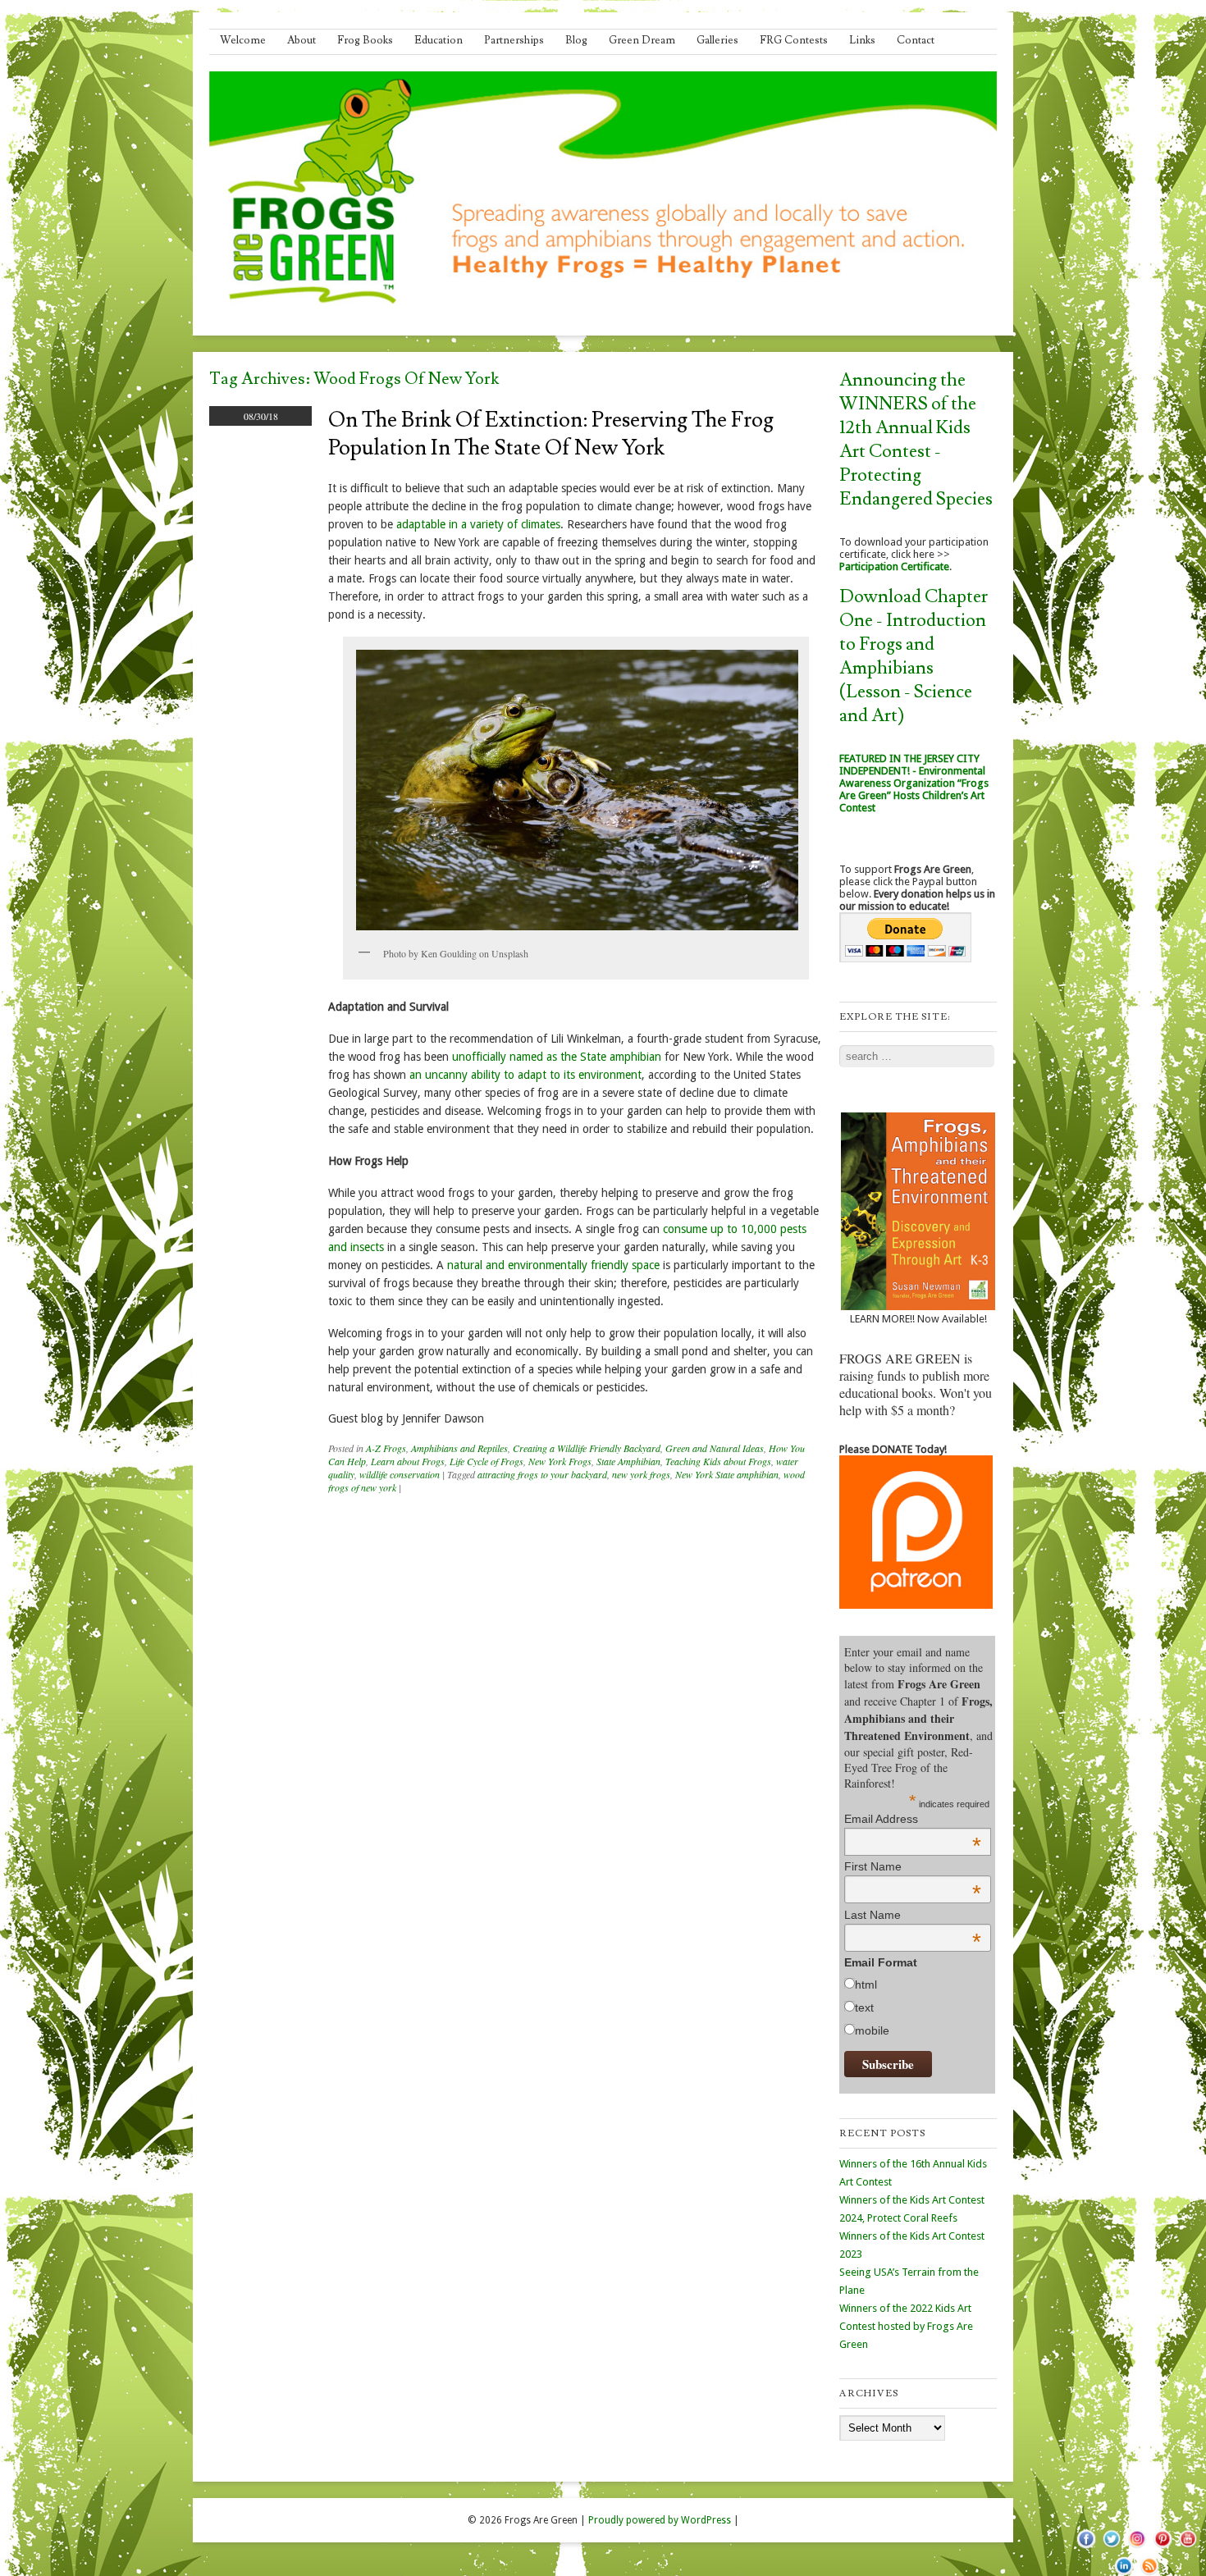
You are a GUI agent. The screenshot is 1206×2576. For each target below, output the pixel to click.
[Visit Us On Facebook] (1086, 2547)
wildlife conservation (400, 1474)
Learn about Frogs (408, 1461)
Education (439, 40)
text (864, 2007)
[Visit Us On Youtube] (1188, 2547)
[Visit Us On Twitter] (1111, 2547)
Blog (576, 40)
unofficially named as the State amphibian (557, 1057)
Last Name (913, 1915)
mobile (872, 2030)
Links (862, 40)
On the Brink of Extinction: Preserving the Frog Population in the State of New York (551, 434)
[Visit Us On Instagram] (1137, 2547)
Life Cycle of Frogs (487, 1461)
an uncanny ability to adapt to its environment (525, 1075)
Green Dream (642, 40)
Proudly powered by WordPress (660, 2520)
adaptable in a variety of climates (478, 524)
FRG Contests (794, 40)
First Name (913, 1866)
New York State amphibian (727, 1474)
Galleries (717, 40)
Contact (916, 40)
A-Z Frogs (386, 1448)
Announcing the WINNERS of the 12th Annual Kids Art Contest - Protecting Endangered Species (916, 440)
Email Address (913, 1819)
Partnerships (514, 40)
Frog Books (365, 40)
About (301, 40)
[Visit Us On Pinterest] (1162, 2547)
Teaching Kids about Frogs (718, 1461)
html (866, 1985)
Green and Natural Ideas (715, 1448)
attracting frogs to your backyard (542, 1474)
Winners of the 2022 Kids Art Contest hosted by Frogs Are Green (906, 2326)
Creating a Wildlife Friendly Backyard (587, 1448)
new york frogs (641, 1474)
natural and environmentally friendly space (553, 1265)
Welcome (243, 40)
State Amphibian (628, 1461)
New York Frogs (560, 1461)
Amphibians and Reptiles (459, 1448)
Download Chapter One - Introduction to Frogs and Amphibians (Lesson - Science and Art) (914, 656)
